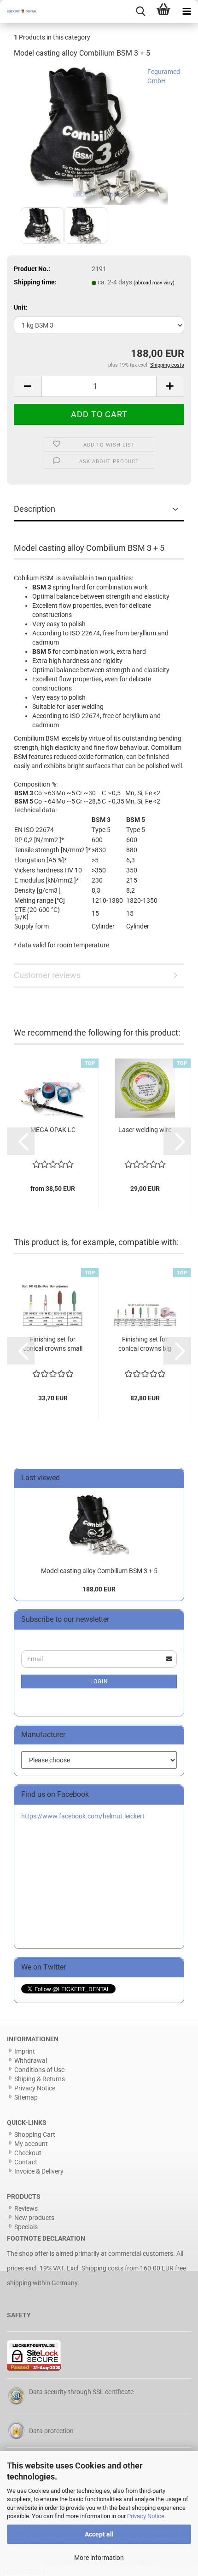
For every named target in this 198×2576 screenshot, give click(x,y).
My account (31, 2144)
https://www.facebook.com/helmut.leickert (83, 1816)
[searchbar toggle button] (140, 11)
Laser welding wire (145, 1130)
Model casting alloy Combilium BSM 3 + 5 (99, 1571)
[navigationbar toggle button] (186, 11)
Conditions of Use (39, 2070)
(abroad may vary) (154, 283)
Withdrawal (31, 2061)
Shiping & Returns (40, 2079)
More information (99, 2558)
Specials (26, 2227)
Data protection (51, 2431)
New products (34, 2218)
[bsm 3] (99, 136)
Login (99, 1681)
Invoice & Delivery (39, 2171)
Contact (26, 2162)
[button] (28, 386)
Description (35, 509)
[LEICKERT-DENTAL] (18, 11)
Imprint (25, 2051)
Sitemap (26, 2097)
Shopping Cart (35, 2134)
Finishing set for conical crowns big (145, 1344)
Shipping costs (102, 2268)
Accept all (99, 2534)
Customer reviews (47, 975)
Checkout (28, 2153)
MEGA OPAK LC (53, 1130)
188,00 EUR (99, 1589)
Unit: (21, 307)
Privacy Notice (146, 2516)
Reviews (26, 2208)
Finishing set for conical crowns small (53, 1344)
